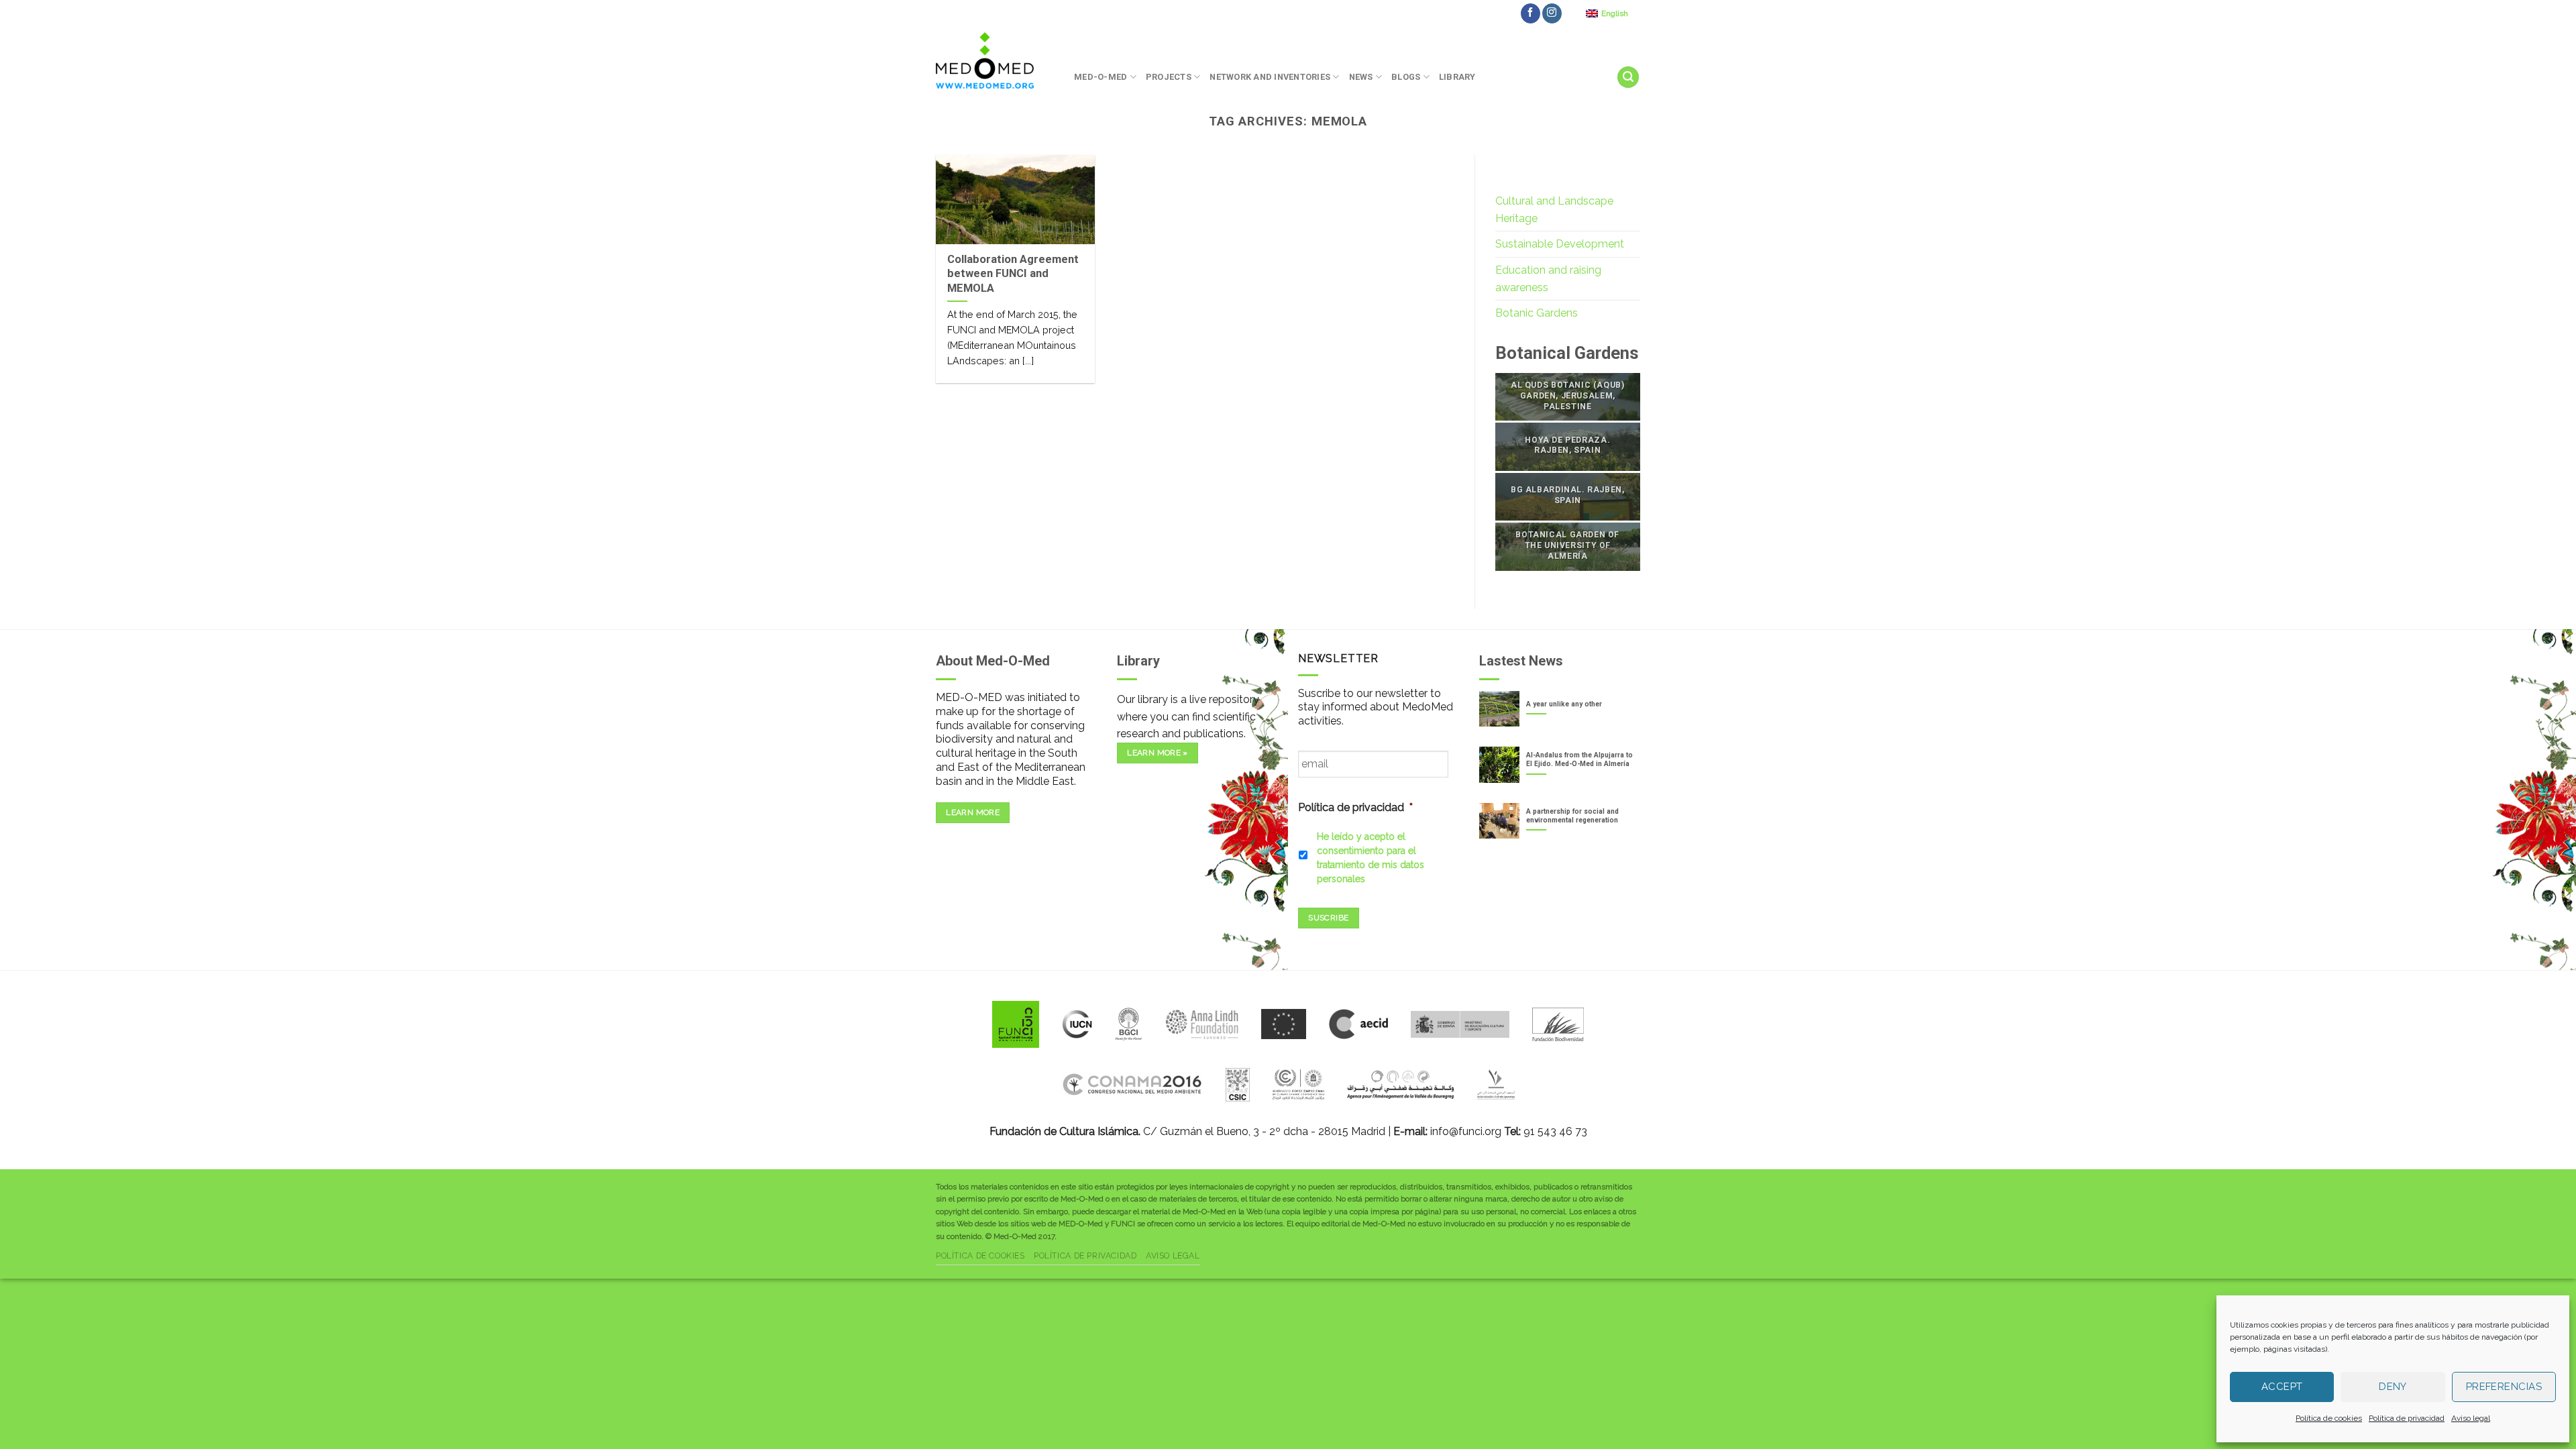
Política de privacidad (2407, 1418)
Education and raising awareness (1548, 279)
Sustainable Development (1560, 244)
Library (1457, 77)
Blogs (1406, 77)
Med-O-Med (1101, 77)
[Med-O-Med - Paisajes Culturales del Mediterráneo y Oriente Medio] (995, 60)
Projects (1169, 77)
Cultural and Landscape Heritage (1554, 210)
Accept (2282, 1387)
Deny (2393, 1387)
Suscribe (1328, 918)
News (1361, 77)
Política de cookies (2329, 1418)
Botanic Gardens (1537, 313)
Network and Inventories (1270, 77)
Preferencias (2504, 1387)
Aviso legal (2471, 1418)
